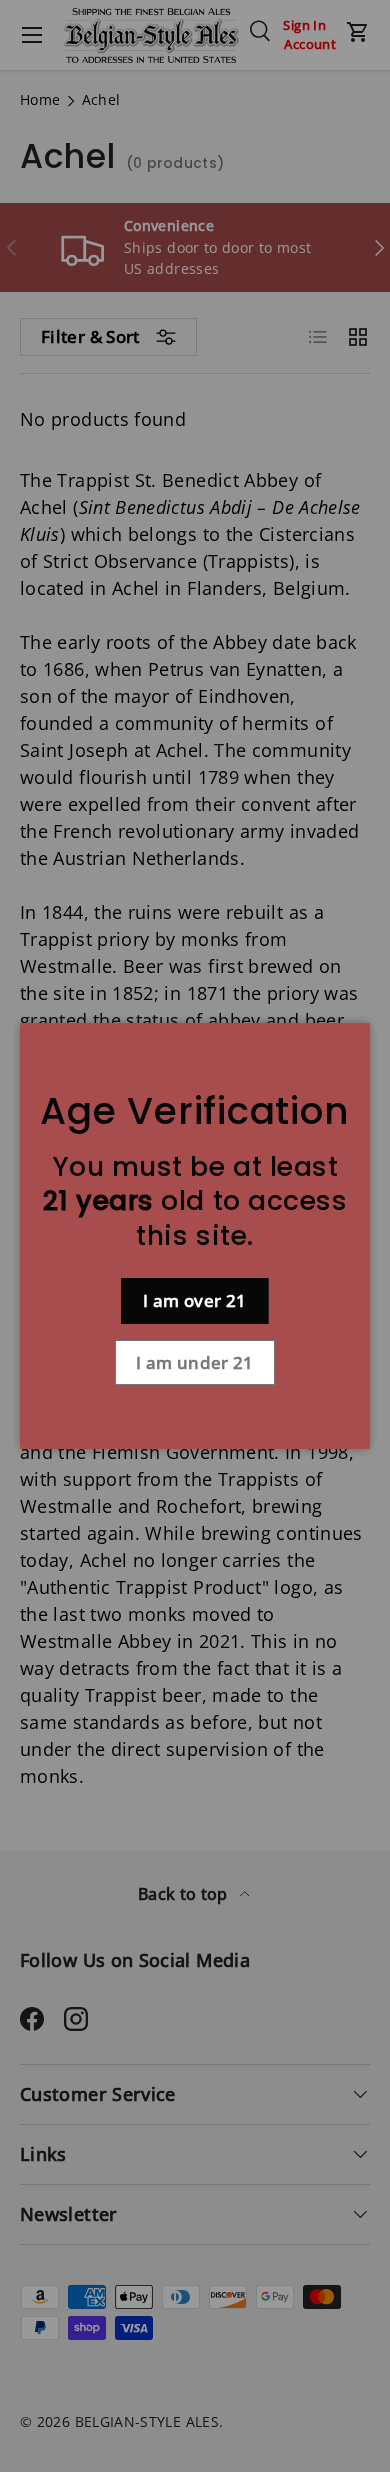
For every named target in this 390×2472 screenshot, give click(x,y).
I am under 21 (195, 1362)
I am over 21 (194, 1300)
